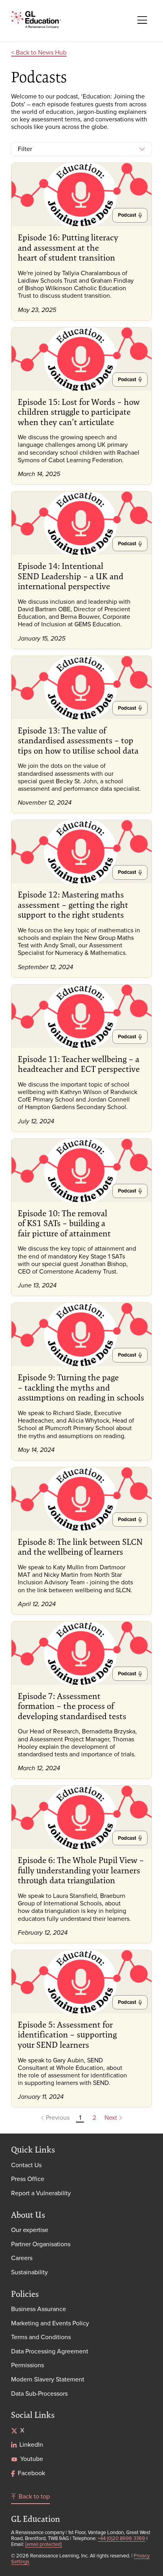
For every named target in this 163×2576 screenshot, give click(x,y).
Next (112, 2118)
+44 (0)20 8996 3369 (121, 2538)
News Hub (52, 52)
